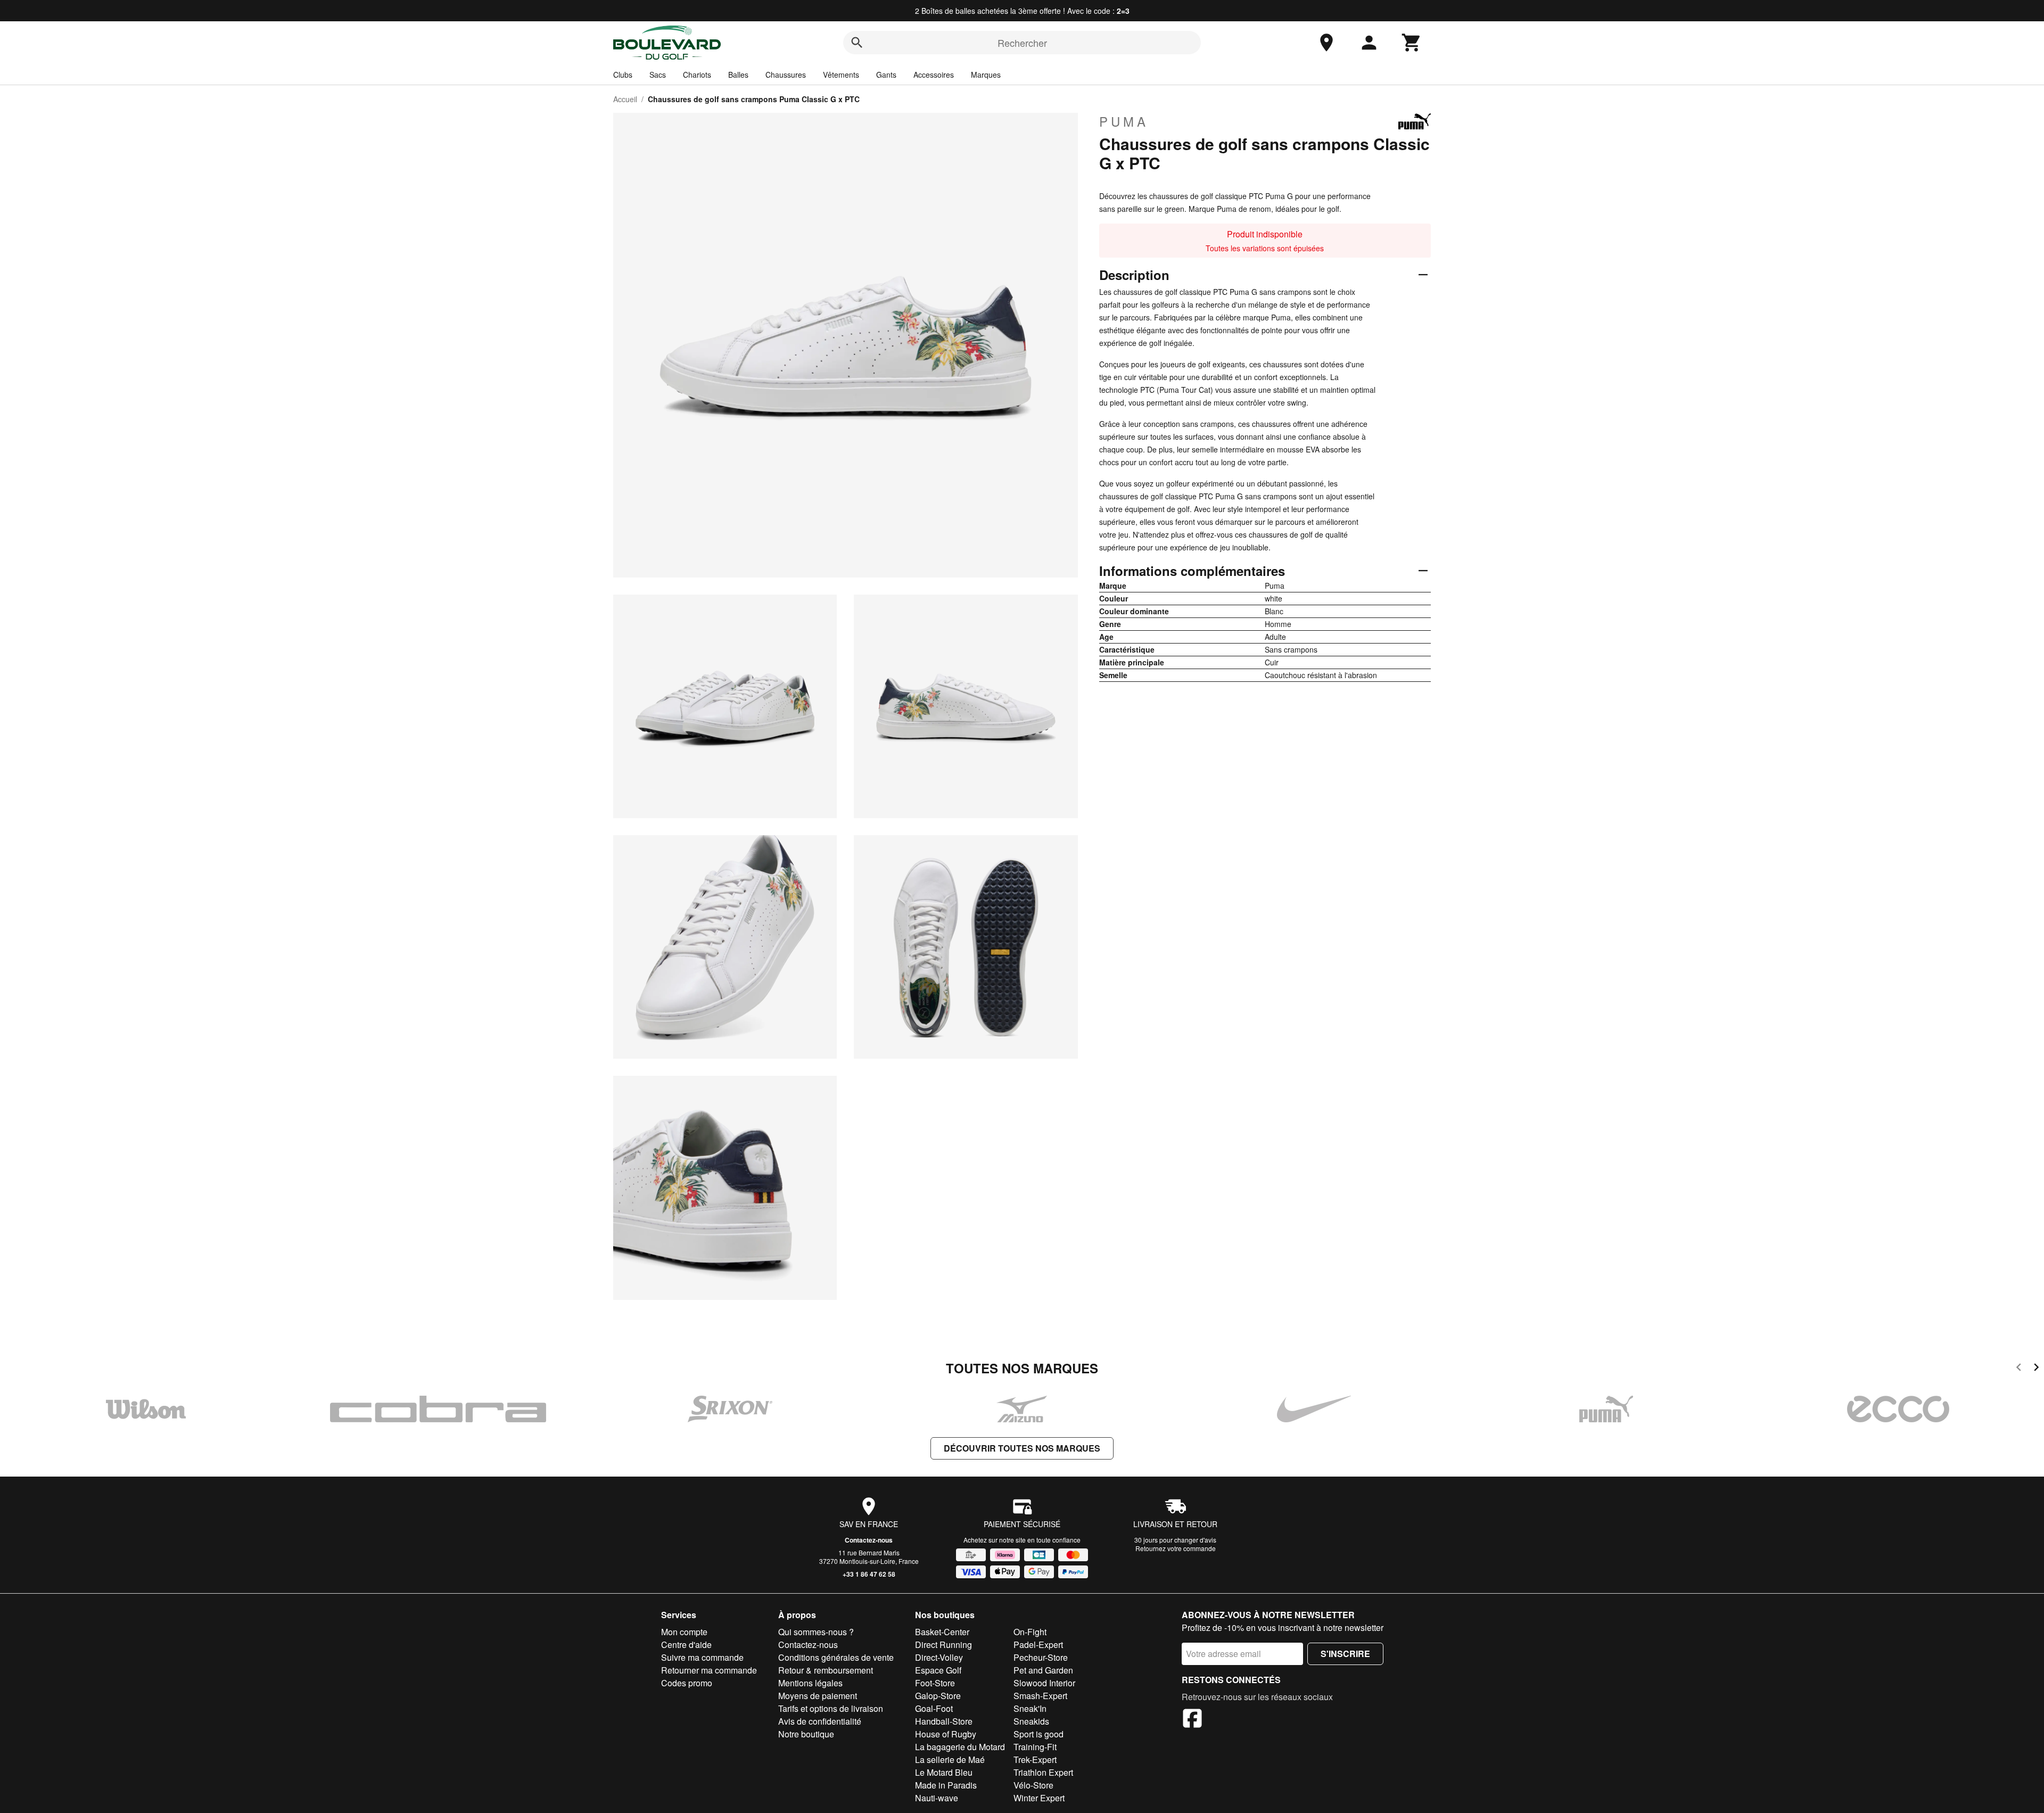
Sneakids (1031, 1721)
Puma (1124, 121)
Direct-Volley (939, 1657)
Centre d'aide (686, 1645)
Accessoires (934, 75)
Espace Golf (938, 1670)
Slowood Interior (1044, 1683)
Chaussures (786, 75)
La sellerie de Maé (950, 1760)
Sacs (658, 75)
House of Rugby (946, 1734)
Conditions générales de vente (836, 1657)
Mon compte (684, 1632)
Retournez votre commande (1176, 1548)
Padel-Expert (1038, 1645)
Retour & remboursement (826, 1670)
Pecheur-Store (1041, 1657)
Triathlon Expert (1043, 1772)
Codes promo (687, 1683)
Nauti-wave (937, 1798)
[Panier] (1412, 43)
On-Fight (1030, 1632)
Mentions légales (810, 1683)
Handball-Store (944, 1721)
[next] (2036, 1369)
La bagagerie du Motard (960, 1747)
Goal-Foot (934, 1708)
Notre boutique (806, 1734)
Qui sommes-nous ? (816, 1632)
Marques (986, 75)
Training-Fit (1035, 1747)
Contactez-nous (869, 1540)
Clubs (623, 75)
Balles (738, 75)
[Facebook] (1192, 1720)
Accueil (625, 99)
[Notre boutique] (1326, 43)
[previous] (2019, 1369)
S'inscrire (1345, 1654)
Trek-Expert (1035, 1760)
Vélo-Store (1033, 1785)
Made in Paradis (946, 1785)
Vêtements (841, 75)
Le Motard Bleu (944, 1772)
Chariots (697, 75)
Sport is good (1039, 1734)
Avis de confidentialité (820, 1721)
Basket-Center (942, 1632)
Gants (886, 75)
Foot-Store (935, 1683)
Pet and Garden (1043, 1670)
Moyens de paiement (818, 1696)
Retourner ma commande (709, 1670)
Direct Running (943, 1645)
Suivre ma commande (702, 1657)
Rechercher (1022, 43)
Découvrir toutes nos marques (1022, 1448)
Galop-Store (938, 1696)
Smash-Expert (1040, 1696)
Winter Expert (1039, 1798)
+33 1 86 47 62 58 (869, 1574)
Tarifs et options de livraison (831, 1708)
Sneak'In (1030, 1708)
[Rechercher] (857, 43)
